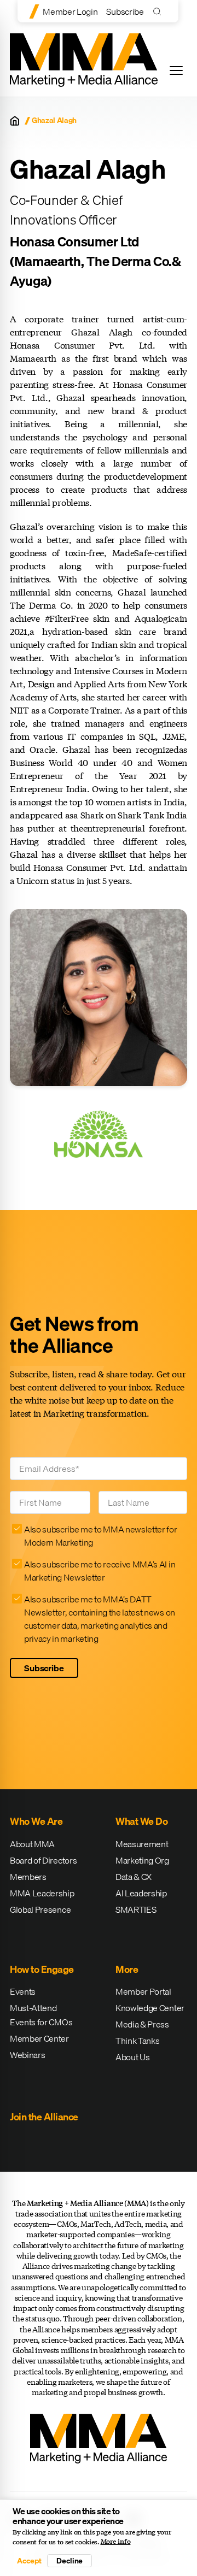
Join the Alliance (44, 2117)
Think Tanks (137, 2041)
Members (28, 1877)
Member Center (39, 2038)
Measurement (142, 1844)
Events (23, 1991)
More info (116, 2542)
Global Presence (40, 1909)
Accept (29, 2561)
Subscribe (125, 11)
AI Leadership (141, 1893)
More (127, 1969)
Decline (69, 2561)
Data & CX (134, 1877)
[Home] (15, 121)
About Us (132, 2057)
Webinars (27, 2055)
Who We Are (36, 1821)
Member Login (70, 11)
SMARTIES (136, 1909)
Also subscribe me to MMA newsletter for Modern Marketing (101, 1536)
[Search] (160, 11)
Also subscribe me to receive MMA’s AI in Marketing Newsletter (100, 1571)
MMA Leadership (42, 1893)
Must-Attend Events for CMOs (41, 2015)
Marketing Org (142, 1860)
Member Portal (143, 1991)
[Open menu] (176, 70)
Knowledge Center (150, 2008)
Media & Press (142, 2024)
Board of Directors (43, 1860)
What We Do (141, 1821)
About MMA (32, 1844)
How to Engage (42, 1969)
